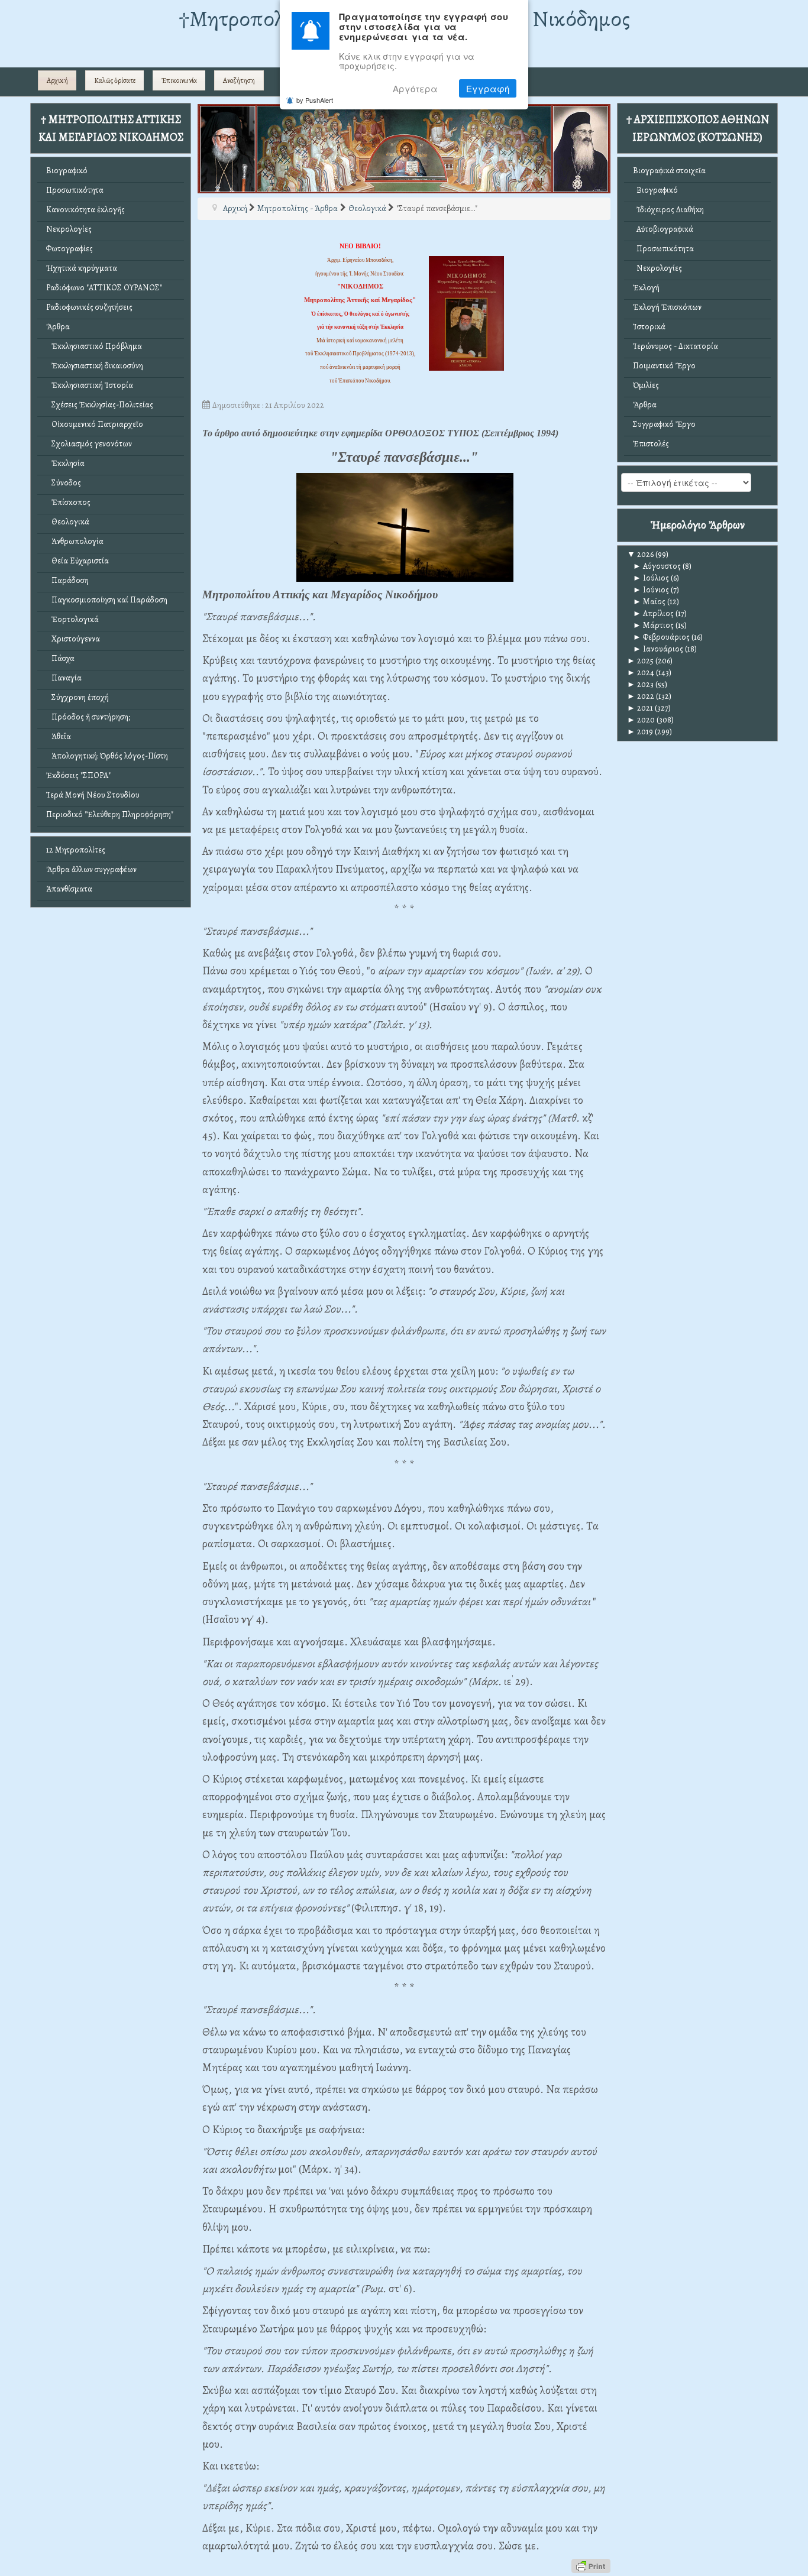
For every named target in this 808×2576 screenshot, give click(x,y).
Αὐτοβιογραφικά (663, 229)
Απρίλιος (653, 613)
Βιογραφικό (67, 171)
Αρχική (57, 80)
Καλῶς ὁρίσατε (115, 80)
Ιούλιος (651, 578)
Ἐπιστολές (651, 444)
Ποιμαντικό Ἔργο (664, 366)
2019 (640, 732)
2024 (641, 673)
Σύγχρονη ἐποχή (77, 697)
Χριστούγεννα (73, 639)
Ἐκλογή (646, 288)
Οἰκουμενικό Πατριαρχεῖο (95, 424)
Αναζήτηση (239, 80)
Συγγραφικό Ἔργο (664, 424)
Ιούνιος (651, 590)
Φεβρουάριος (661, 637)
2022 (641, 696)
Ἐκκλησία (65, 463)
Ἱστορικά (649, 327)
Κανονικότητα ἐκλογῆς (85, 210)
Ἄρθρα (58, 327)
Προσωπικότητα (75, 190)
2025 (640, 661)
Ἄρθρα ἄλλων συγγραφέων (91, 869)
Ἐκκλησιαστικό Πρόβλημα (94, 346)
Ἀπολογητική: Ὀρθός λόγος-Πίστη (107, 756)
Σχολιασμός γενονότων (89, 444)
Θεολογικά (68, 522)
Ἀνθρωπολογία (75, 541)
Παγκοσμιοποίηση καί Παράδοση (107, 600)
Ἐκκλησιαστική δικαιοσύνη (95, 366)
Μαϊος (649, 602)
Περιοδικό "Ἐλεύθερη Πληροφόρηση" (110, 814)
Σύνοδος (64, 483)
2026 (640, 554)
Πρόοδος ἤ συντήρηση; (88, 717)
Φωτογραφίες (70, 249)
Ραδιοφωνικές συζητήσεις (89, 307)
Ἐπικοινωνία (179, 80)
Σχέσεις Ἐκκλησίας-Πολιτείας (100, 405)
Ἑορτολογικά (72, 619)
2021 (640, 708)
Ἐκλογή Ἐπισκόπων (667, 307)
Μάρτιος (653, 625)
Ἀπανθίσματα (69, 889)
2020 (641, 720)
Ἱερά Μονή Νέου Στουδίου (93, 795)
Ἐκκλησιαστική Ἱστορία (90, 385)
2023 (640, 684)
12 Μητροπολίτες (76, 850)
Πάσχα (60, 658)
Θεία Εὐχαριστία (77, 561)
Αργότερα (415, 88)
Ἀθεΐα (59, 736)
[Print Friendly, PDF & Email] (591, 2565)
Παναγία (64, 678)
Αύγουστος (657, 566)
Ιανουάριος (658, 649)
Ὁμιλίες (646, 385)
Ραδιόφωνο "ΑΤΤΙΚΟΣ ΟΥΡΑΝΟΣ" (104, 288)
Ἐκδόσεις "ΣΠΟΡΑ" (78, 775)
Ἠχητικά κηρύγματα (82, 268)
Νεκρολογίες (69, 229)
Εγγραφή (488, 88)
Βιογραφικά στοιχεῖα (669, 171)
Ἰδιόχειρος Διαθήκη (668, 210)
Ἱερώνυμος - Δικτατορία (676, 346)
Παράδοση (67, 580)
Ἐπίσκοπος (68, 502)
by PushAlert (315, 100)
